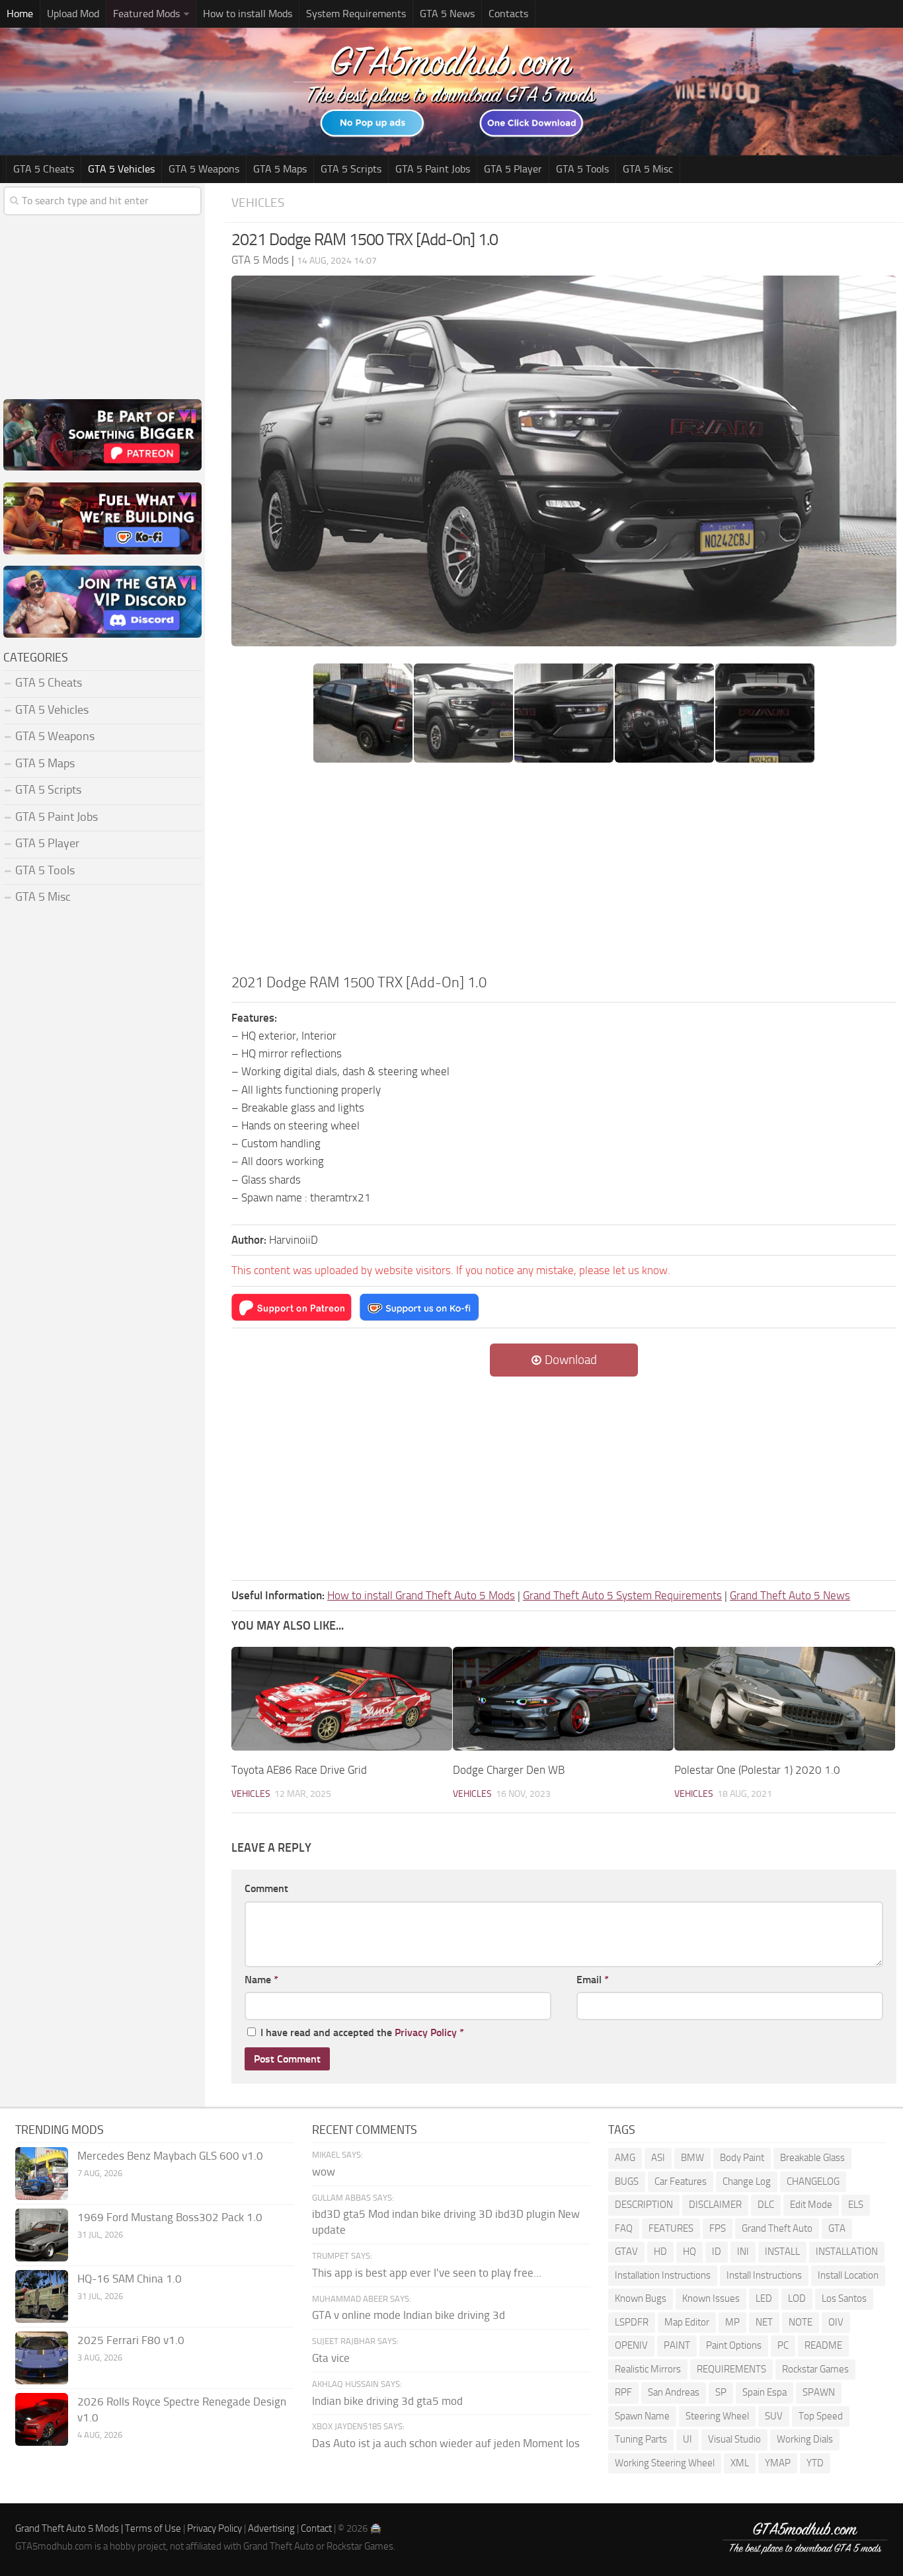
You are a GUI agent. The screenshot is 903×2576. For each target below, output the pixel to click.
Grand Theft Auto (777, 2228)
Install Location (848, 2275)
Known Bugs (641, 2298)
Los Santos (844, 2298)
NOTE (801, 2322)
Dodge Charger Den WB (509, 1770)
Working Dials (805, 2439)
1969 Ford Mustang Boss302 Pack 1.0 (170, 2217)
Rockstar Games (815, 2369)
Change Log (747, 2181)
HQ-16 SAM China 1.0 (130, 2279)
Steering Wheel (717, 2416)
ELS (856, 2205)
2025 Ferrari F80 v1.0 (131, 2340)
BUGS (627, 2181)
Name (261, 1980)
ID (717, 2252)
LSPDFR (632, 2322)
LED (764, 2298)
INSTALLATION (847, 2252)
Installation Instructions (663, 2275)
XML (740, 2463)
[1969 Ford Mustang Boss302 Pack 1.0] (42, 2235)
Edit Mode (811, 2205)
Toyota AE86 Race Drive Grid (299, 1770)
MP (732, 2322)
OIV (836, 2322)
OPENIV (631, 2345)
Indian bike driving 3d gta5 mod (387, 2401)
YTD (815, 2463)
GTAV (626, 2252)
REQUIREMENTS (731, 2369)
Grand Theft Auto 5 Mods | (70, 2528)
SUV (774, 2416)
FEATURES (671, 2228)
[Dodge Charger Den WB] (563, 1699)
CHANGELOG (813, 2181)
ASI (658, 2158)
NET (764, 2322)
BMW (692, 2158)
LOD (797, 2298)
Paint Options (734, 2345)
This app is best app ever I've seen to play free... (427, 2273)
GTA (837, 2228)
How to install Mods (248, 14)
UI (687, 2439)
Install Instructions (764, 2275)
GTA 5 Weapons (204, 169)
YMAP (778, 2463)
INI (743, 2252)
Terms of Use (153, 2528)
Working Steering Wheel (665, 2463)
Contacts (508, 14)
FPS (718, 2228)
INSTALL (782, 2252)
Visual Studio (734, 2439)
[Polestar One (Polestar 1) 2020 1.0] (785, 1699)
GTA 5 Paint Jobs (433, 169)
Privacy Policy (426, 2032)
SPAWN (819, 2392)
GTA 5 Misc (648, 169)
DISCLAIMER (715, 2205)
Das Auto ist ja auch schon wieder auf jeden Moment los (446, 2443)
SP (721, 2392)
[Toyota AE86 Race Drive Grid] (342, 1699)
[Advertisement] (564, 872)
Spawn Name (642, 2416)
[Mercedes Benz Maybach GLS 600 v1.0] (42, 2174)
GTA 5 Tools (582, 169)
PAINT (677, 2345)
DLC (766, 2205)
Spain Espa (765, 2392)
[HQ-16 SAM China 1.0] (42, 2296)
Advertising (271, 2528)
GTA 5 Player (513, 169)
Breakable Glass (812, 2158)
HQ (689, 2252)
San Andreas (674, 2392)
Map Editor (687, 2322)
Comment (266, 1888)
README (823, 2345)
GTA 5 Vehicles (121, 169)
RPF (623, 2392)
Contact (316, 2528)
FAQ (624, 2228)
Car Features (681, 2181)
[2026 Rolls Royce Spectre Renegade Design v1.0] (42, 2419)
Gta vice (331, 2358)
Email (593, 1980)
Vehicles (258, 203)
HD (660, 2252)
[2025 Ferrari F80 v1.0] (42, 2358)
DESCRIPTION (644, 2205)
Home (20, 14)
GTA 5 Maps (280, 169)
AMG (625, 2158)
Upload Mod (73, 14)
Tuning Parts (641, 2439)
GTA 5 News (447, 14)
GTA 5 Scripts (351, 169)
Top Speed (821, 2416)
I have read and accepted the (362, 2032)
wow (324, 2172)
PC (783, 2345)
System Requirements (356, 14)
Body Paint (742, 2158)
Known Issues (711, 2298)
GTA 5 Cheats (44, 169)
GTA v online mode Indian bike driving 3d (409, 2315)
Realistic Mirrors (648, 2369)
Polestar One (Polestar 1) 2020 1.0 (757, 1770)
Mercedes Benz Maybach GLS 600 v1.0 (170, 2156)
